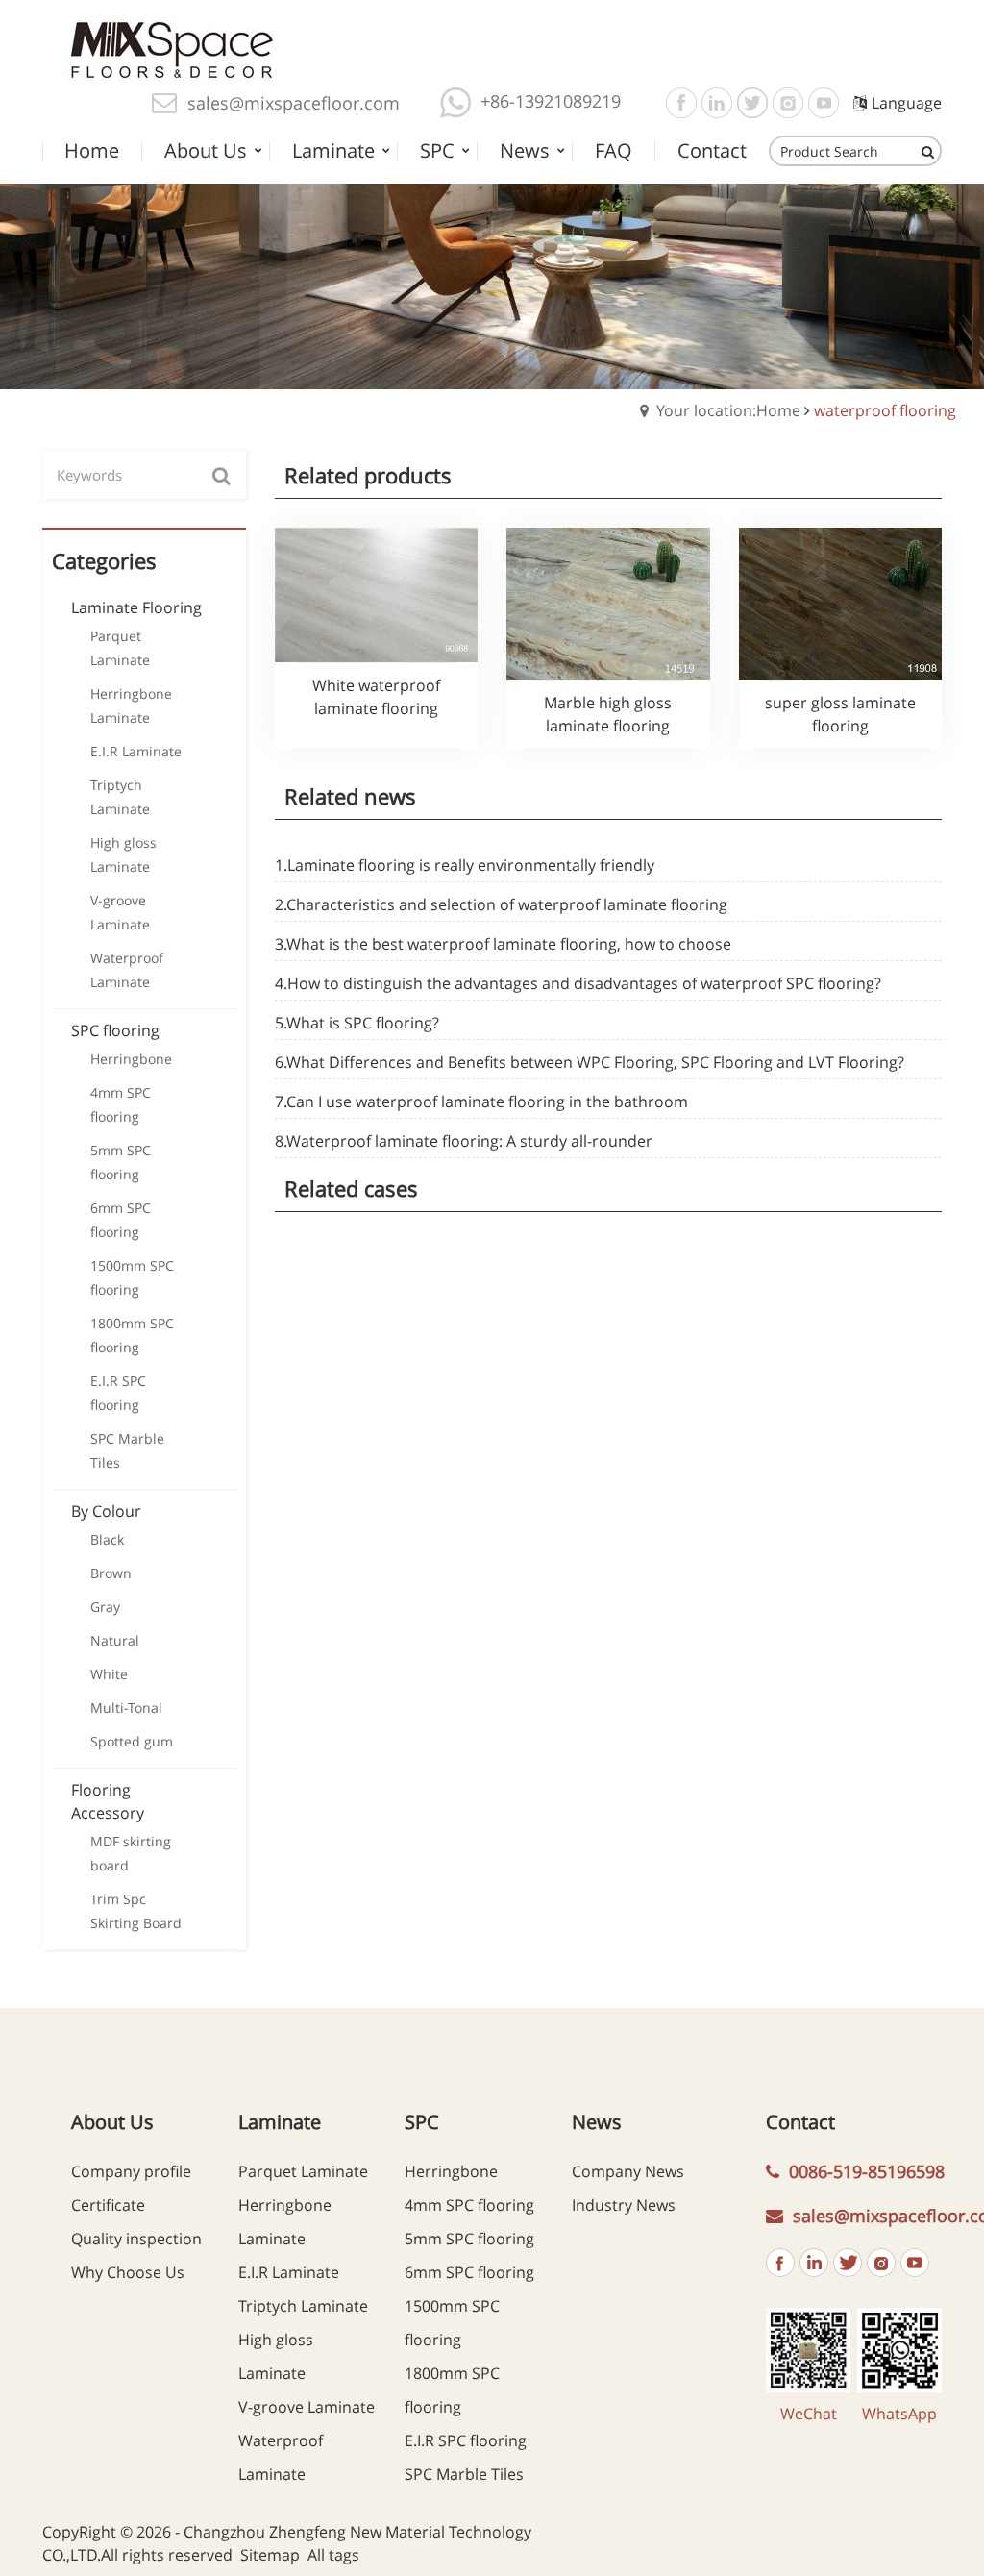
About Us (112, 2122)
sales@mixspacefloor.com (294, 103)
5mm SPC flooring (469, 2239)
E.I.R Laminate (289, 2272)
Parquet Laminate (303, 2171)
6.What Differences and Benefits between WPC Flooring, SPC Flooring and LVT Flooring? (590, 1062)
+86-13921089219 (551, 101)
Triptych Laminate (303, 2306)
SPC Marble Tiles (464, 2474)
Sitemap (270, 2555)
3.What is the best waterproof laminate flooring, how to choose (503, 944)
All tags (333, 2555)
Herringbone (451, 2171)
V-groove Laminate (307, 2407)
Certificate (108, 2205)
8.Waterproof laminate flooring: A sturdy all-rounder (464, 1141)
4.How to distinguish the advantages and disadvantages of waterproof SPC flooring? (578, 983)
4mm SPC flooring (469, 2205)
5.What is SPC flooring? (357, 1023)
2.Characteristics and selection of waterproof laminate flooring (501, 904)
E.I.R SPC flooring (466, 2440)
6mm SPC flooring (469, 2272)
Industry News (624, 2205)
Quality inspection (136, 2239)
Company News (628, 2171)
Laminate (280, 2122)
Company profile (131, 2171)
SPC (422, 2122)
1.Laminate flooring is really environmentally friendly (465, 865)
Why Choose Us (128, 2272)
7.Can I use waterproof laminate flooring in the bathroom (481, 1102)
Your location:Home (728, 410)
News (597, 2122)
